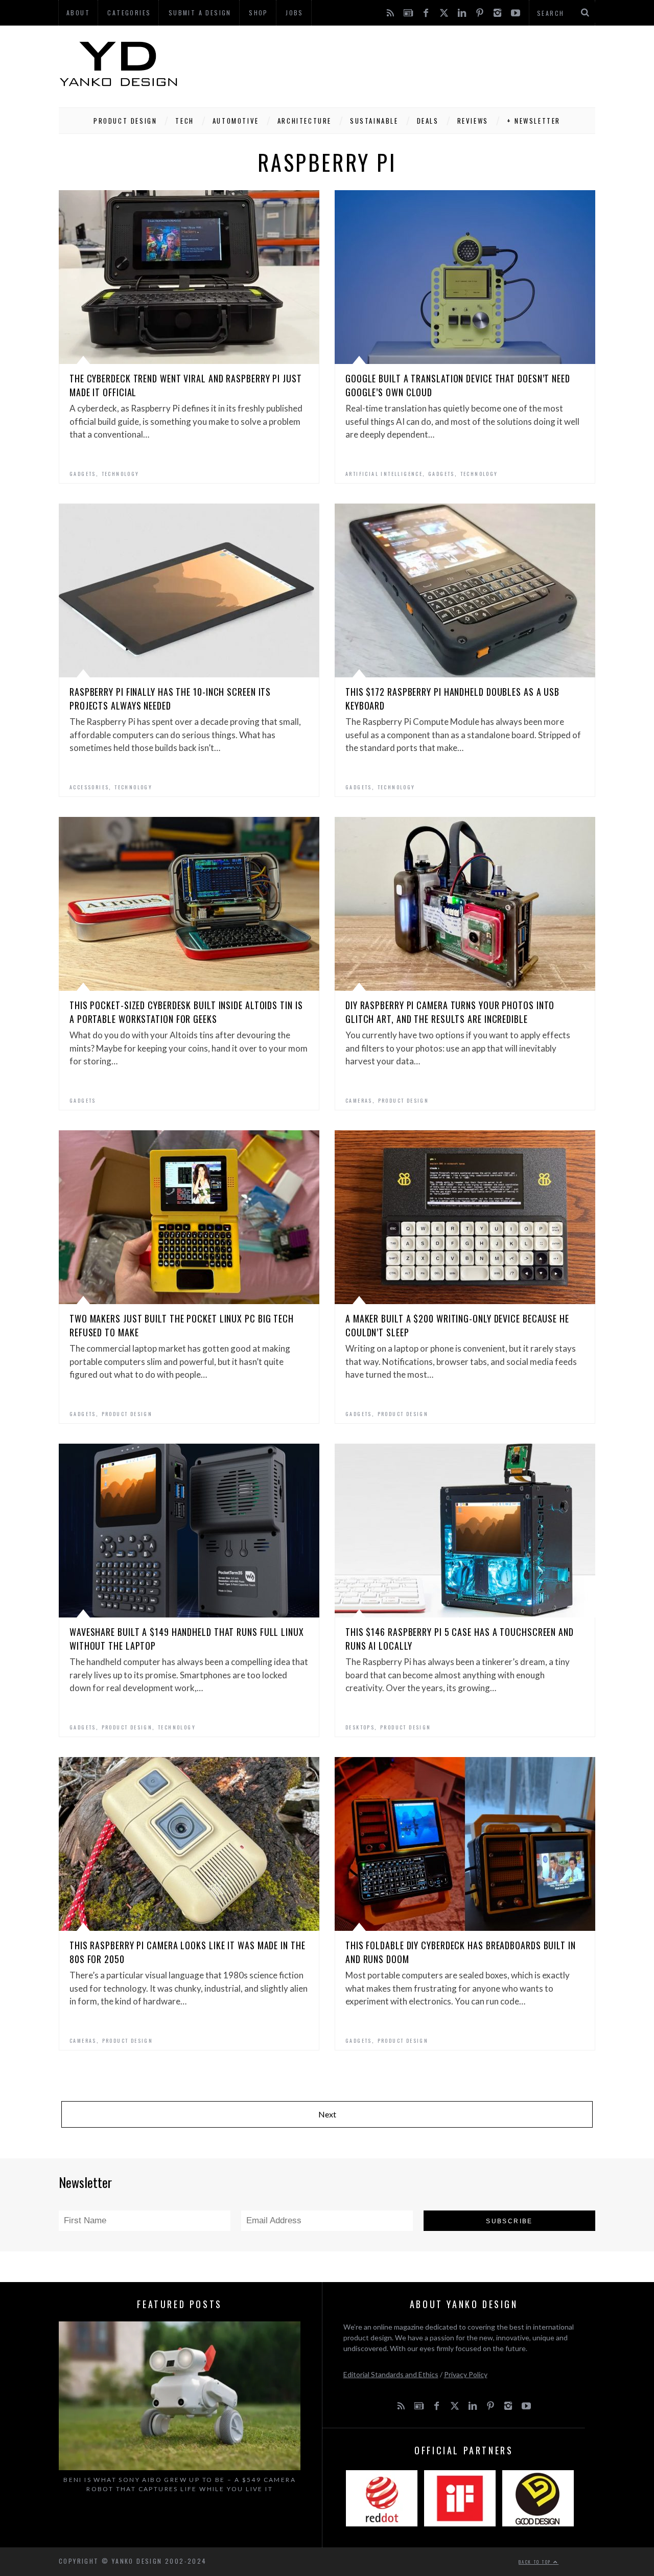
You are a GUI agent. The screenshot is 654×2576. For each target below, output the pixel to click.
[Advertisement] (409, 64)
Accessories (89, 787)
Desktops (360, 1727)
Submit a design (200, 13)
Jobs (295, 13)
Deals (428, 121)
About (78, 13)
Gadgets (83, 474)
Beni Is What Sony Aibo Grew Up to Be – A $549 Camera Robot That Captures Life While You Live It (180, 2484)
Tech (184, 121)
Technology (121, 474)
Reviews (473, 121)
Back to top (536, 2562)
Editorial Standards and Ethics (391, 2374)
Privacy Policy (466, 2374)
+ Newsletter (534, 121)
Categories (129, 13)
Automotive (236, 121)
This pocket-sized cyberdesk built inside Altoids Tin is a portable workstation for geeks (186, 1012)
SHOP (259, 13)
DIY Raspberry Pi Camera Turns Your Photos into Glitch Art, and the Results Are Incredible (450, 1012)
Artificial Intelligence (384, 474)
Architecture (305, 121)
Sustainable (374, 121)
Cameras (359, 1100)
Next (327, 2114)
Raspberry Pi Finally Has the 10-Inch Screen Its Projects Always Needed (170, 699)
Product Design (125, 121)
